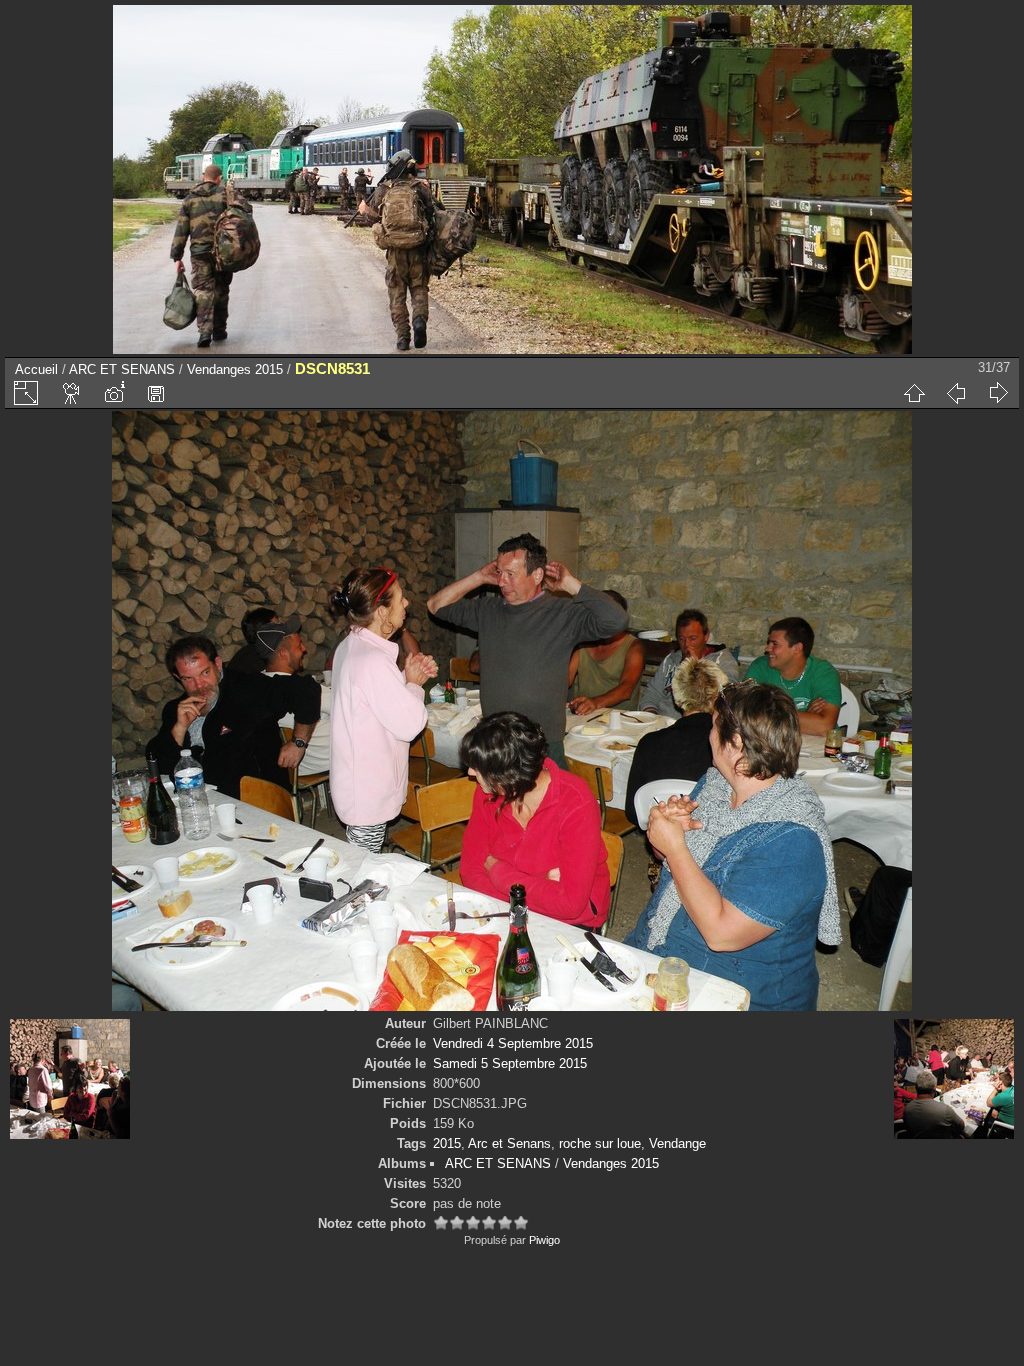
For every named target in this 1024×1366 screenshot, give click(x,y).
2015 (447, 1143)
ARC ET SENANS (122, 369)
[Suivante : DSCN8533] (998, 393)
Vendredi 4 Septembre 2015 (513, 1043)
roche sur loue (600, 1143)
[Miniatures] (914, 393)
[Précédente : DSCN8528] (956, 393)
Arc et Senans (509, 1143)
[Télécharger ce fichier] (156, 393)
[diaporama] (72, 393)
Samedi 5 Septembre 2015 (510, 1063)
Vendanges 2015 (235, 369)
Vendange (677, 1143)
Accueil (36, 369)
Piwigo (544, 1240)
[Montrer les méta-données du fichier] (114, 393)
